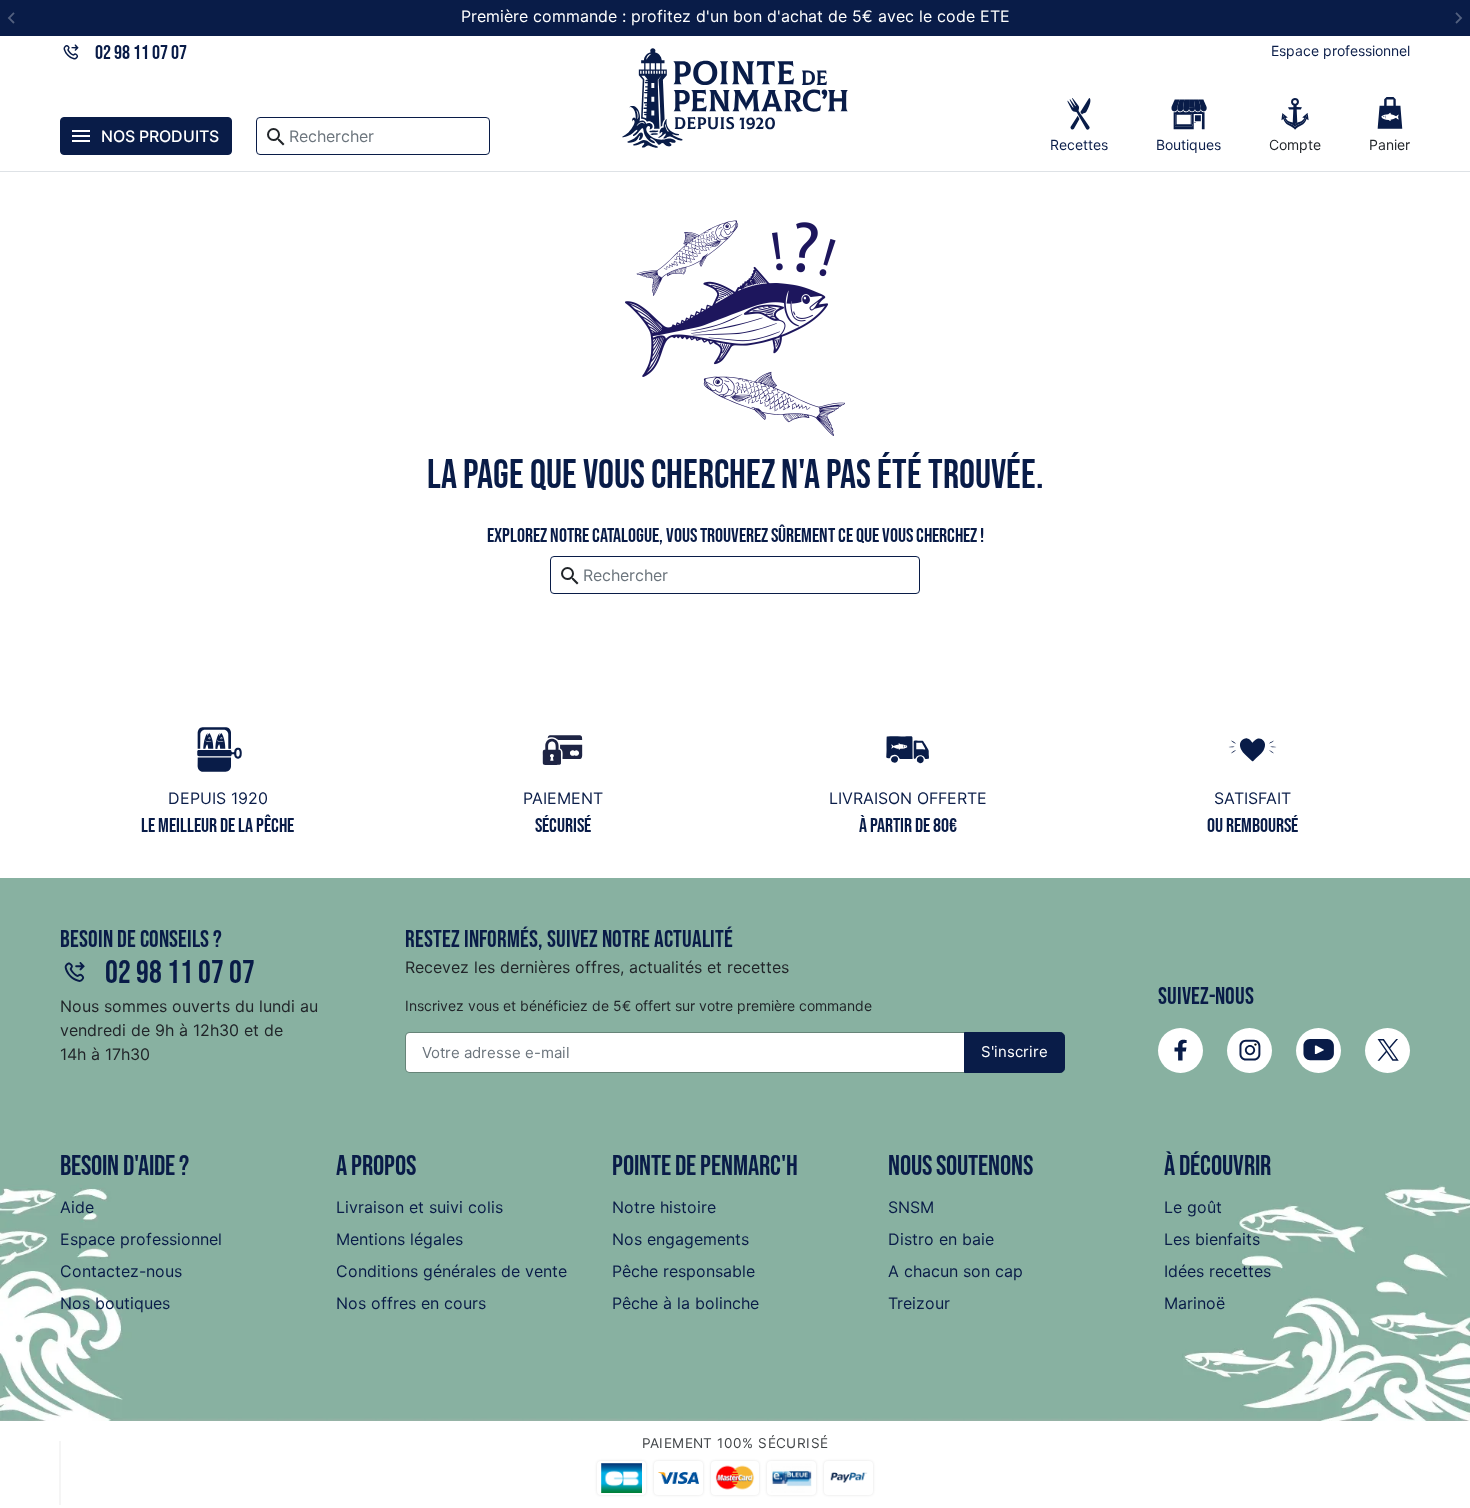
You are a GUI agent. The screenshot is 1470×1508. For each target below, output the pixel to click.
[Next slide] (1458, 18)
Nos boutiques (115, 1303)
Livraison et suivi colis (419, 1207)
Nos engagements (680, 1239)
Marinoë (1194, 1303)
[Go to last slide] (12, 18)
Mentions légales (399, 1239)
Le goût (1193, 1207)
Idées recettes (1217, 1271)
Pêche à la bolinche (685, 1303)
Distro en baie (941, 1239)
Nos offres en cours (411, 1303)
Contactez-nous (121, 1271)
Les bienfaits (1212, 1239)
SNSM (911, 1207)
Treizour (919, 1303)
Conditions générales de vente (451, 1271)
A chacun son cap (955, 1271)
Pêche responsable (683, 1271)
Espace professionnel (1340, 50)
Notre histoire (664, 1207)
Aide (77, 1207)
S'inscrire (1014, 1051)
